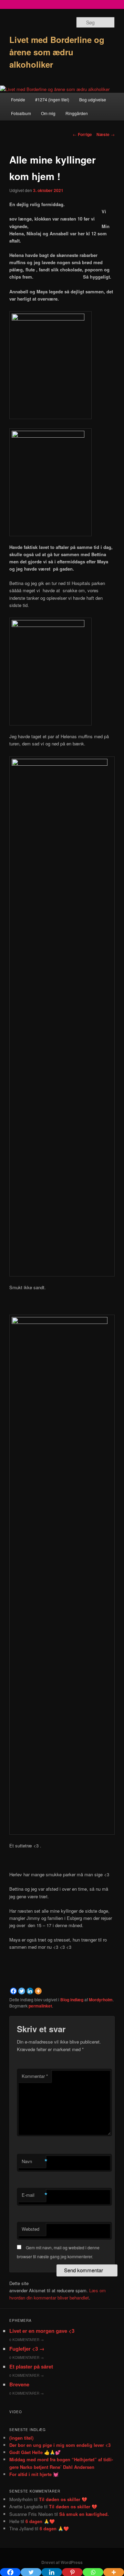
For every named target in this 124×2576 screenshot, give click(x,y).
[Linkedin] (30, 1991)
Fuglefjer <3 (27, 2349)
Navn (34, 2161)
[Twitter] (22, 1991)
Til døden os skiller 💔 (63, 2499)
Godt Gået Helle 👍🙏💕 (35, 2452)
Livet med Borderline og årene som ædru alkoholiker (57, 52)
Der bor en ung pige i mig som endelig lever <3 (60, 2445)
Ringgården (77, 113)
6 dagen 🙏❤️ (40, 2521)
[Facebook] (13, 1991)
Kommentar (35, 2076)
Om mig (48, 113)
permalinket (40, 2006)
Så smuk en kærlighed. (84, 2514)
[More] (38, 1991)
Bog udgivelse (93, 99)
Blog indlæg (72, 2000)
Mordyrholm (101, 2000)
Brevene (19, 2384)
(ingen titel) (21, 2438)
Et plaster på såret (31, 2366)
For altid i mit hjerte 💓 (34, 2474)
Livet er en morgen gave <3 (42, 2331)
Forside (18, 99)
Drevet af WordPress (62, 2562)
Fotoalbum (21, 113)
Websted (30, 2229)
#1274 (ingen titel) (52, 99)
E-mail (34, 2195)
